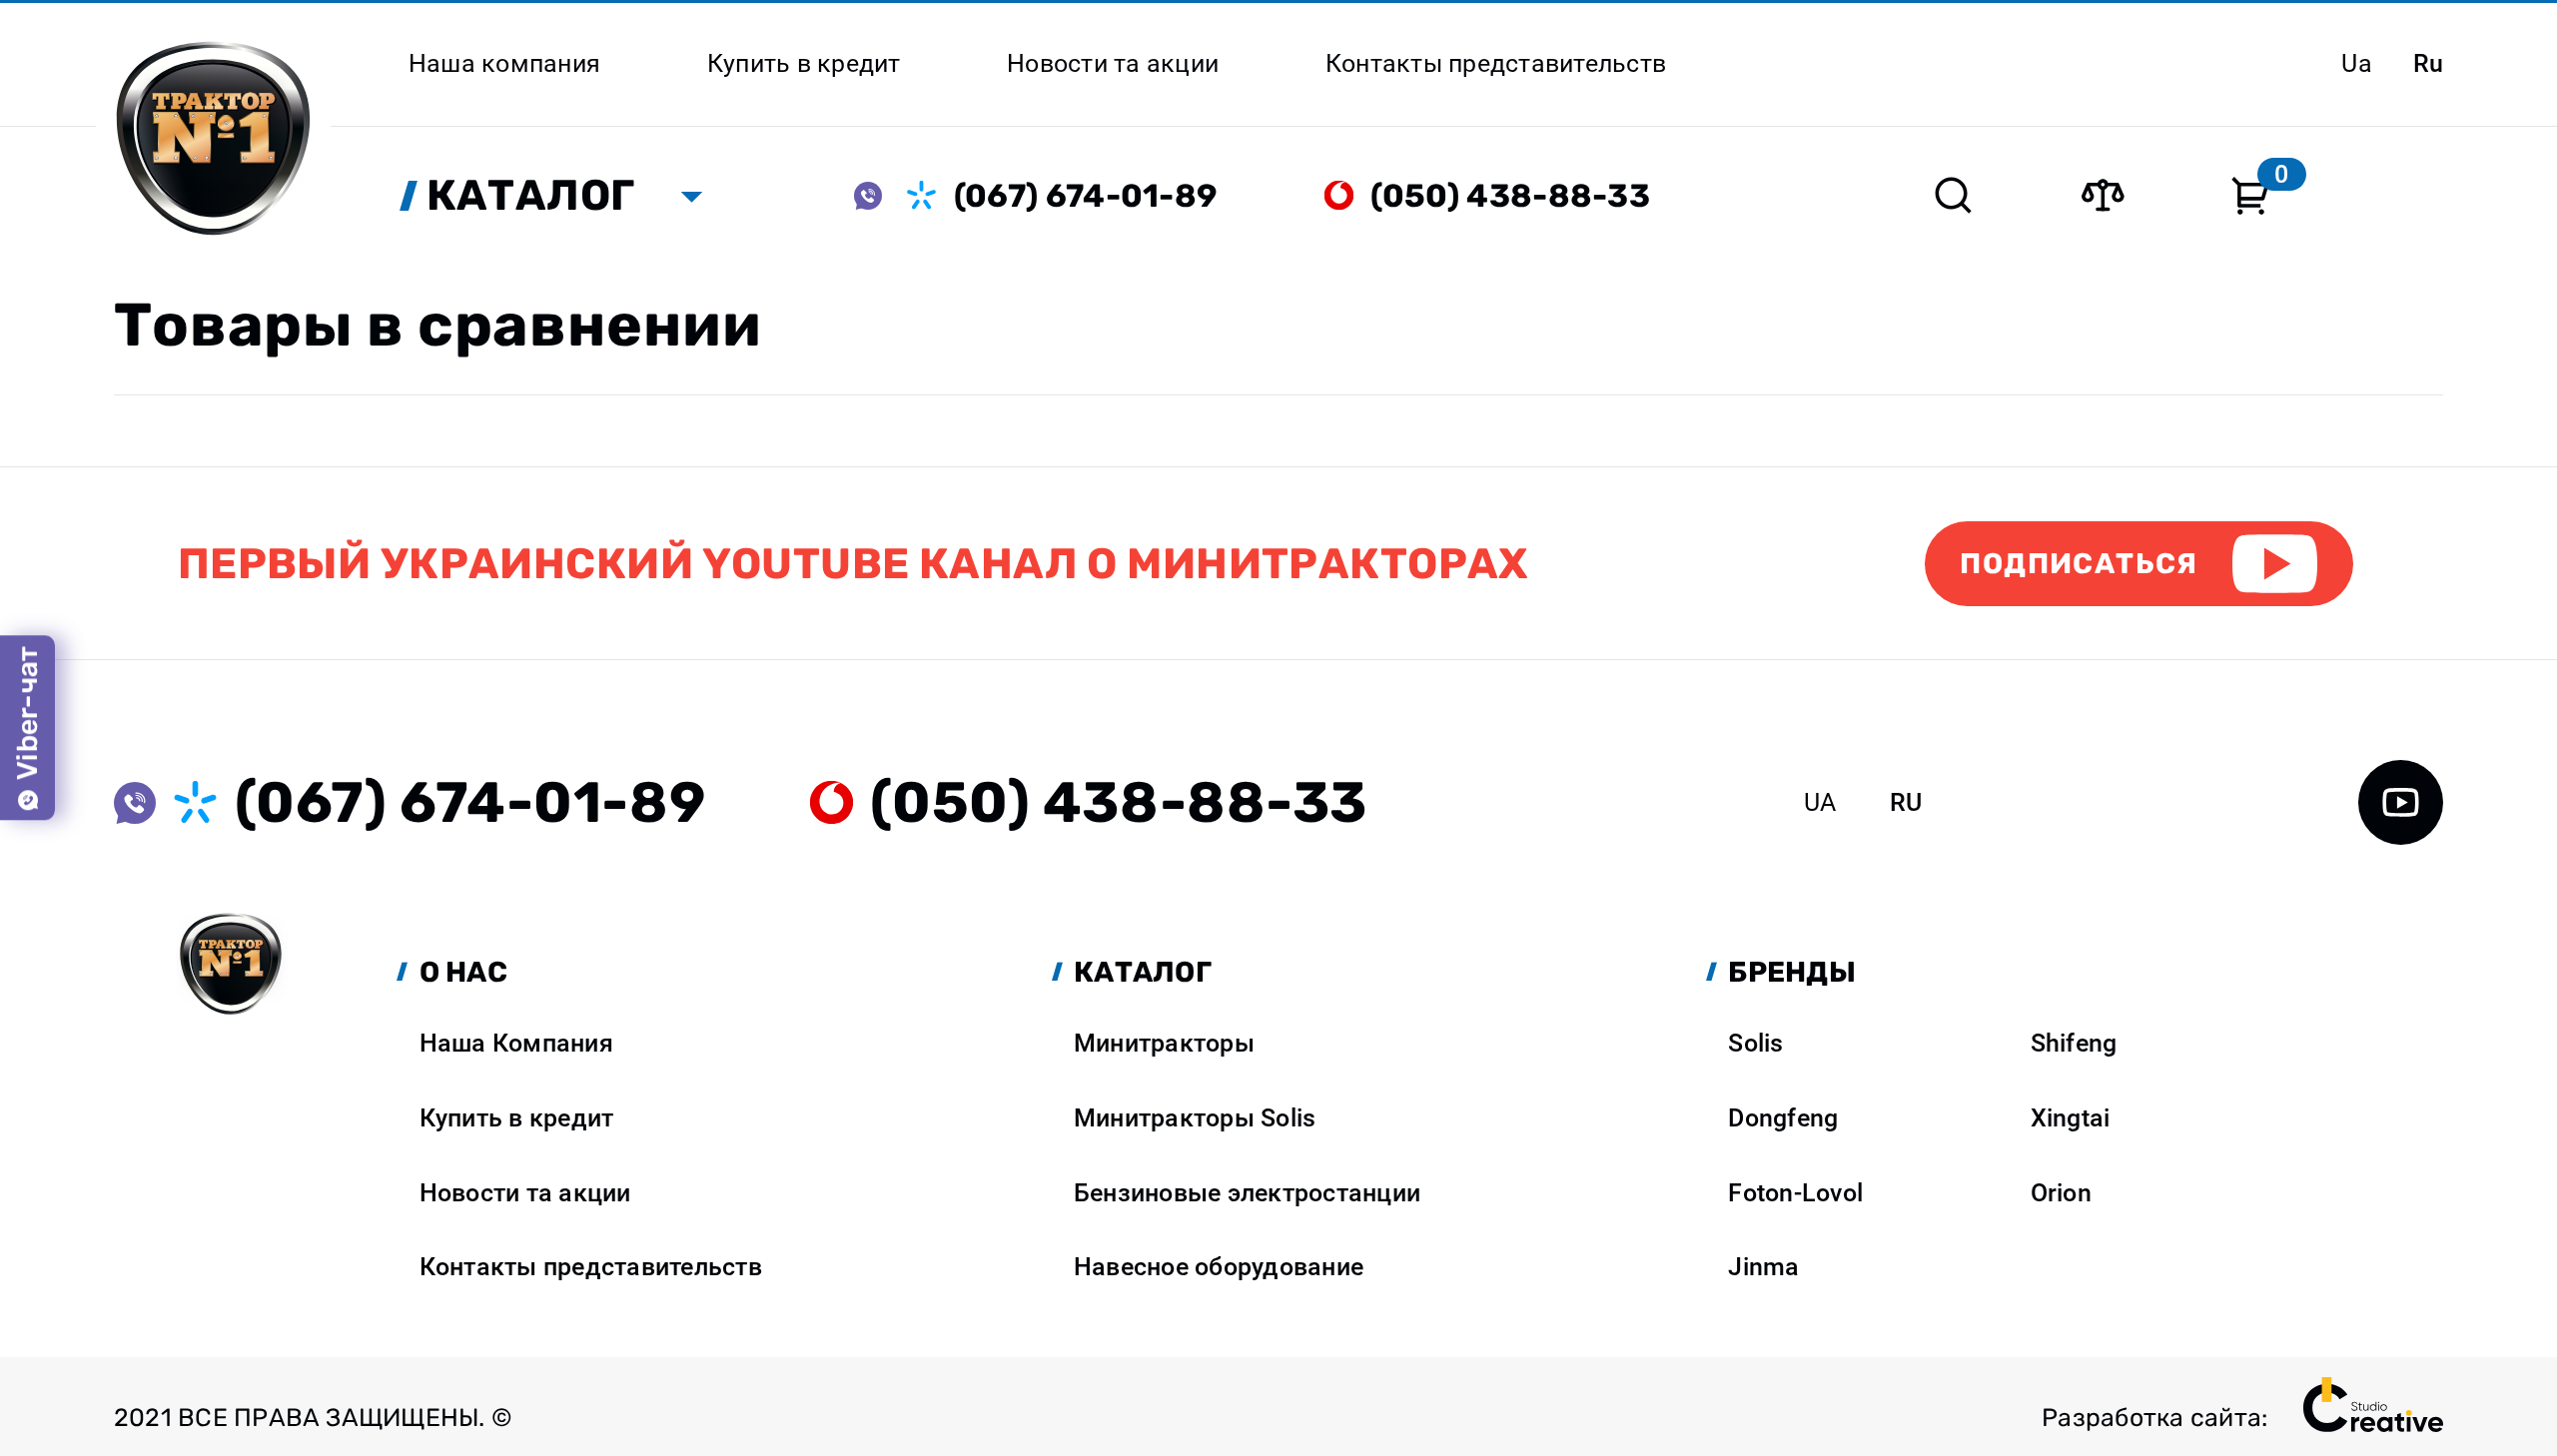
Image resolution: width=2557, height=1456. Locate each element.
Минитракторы (1164, 1043)
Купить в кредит (517, 1118)
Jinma (1763, 1267)
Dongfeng (1783, 1118)
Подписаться (2079, 563)
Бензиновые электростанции (1247, 1193)
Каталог (531, 195)
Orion (2061, 1193)
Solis (1755, 1043)
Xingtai (2071, 1118)
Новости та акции (525, 1193)
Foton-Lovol (1795, 1193)
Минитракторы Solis (1195, 1118)
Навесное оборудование (1219, 1267)
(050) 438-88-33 (1510, 196)
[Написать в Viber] (881, 195)
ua (2357, 63)
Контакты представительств (591, 1267)
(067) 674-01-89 (1086, 196)
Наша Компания (516, 1043)
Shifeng (2074, 1043)
